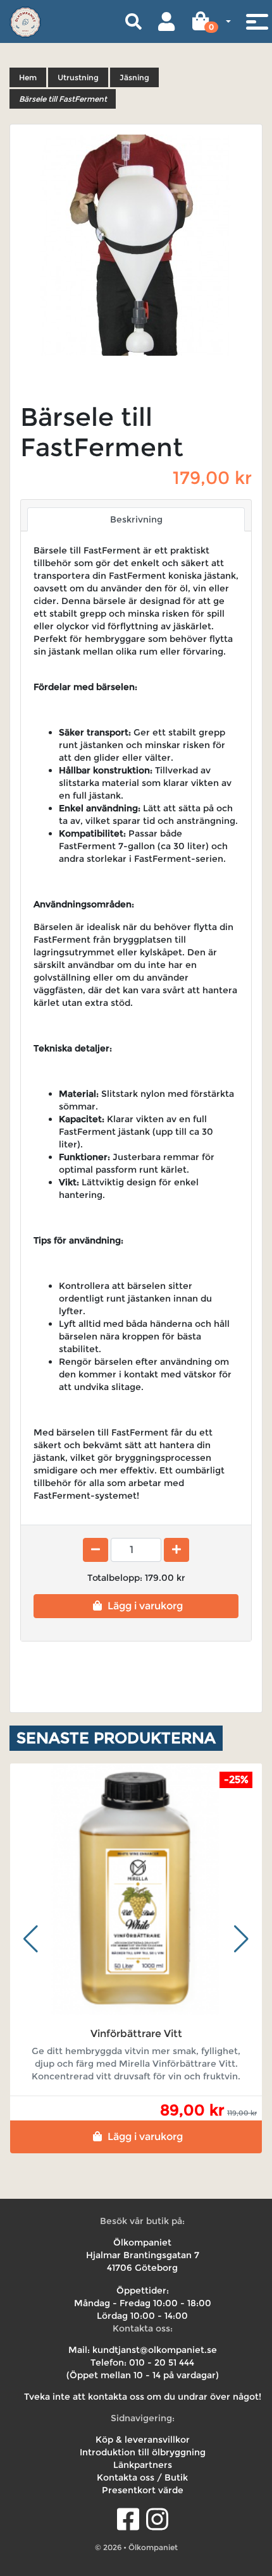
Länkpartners (143, 2465)
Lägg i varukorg (145, 1606)
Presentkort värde (143, 2490)
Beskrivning (136, 519)
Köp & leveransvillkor (143, 2440)
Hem (28, 77)
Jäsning (134, 77)
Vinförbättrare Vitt (136, 2034)
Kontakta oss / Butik (142, 2477)
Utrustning (78, 77)
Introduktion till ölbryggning (143, 2452)
